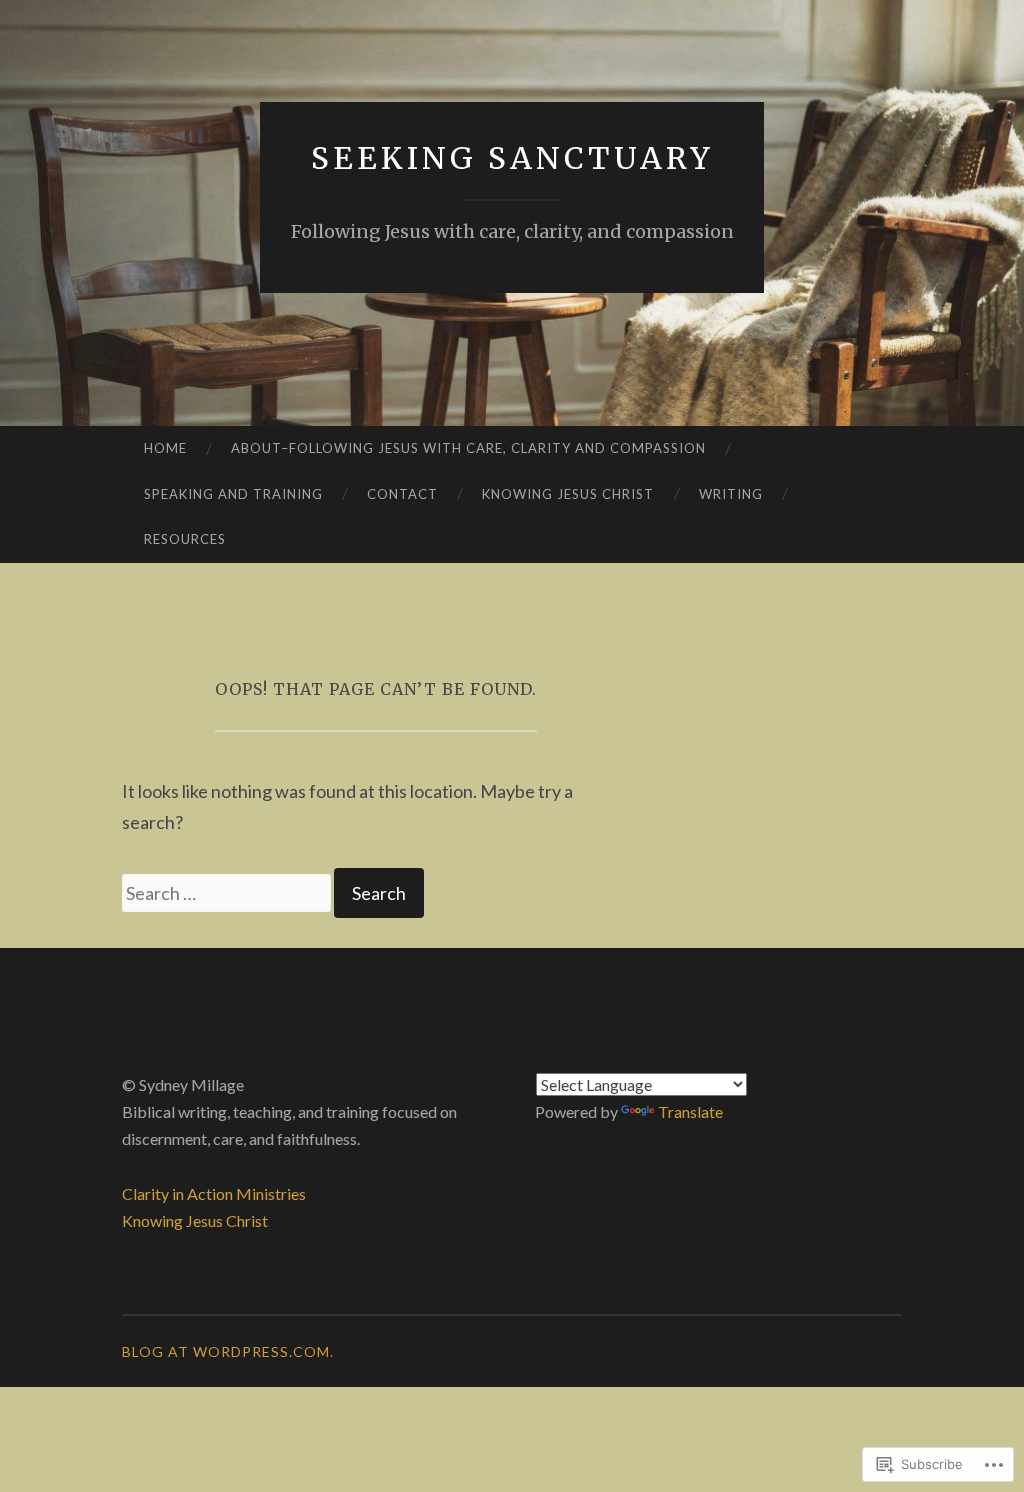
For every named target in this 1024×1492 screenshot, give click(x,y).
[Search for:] (228, 893)
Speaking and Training (233, 494)
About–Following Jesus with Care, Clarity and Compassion (468, 448)
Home (165, 448)
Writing (731, 494)
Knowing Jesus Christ (568, 494)
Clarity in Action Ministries (214, 1193)
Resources (185, 539)
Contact (402, 494)
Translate (690, 1111)
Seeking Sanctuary (512, 158)
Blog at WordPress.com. (228, 1351)
